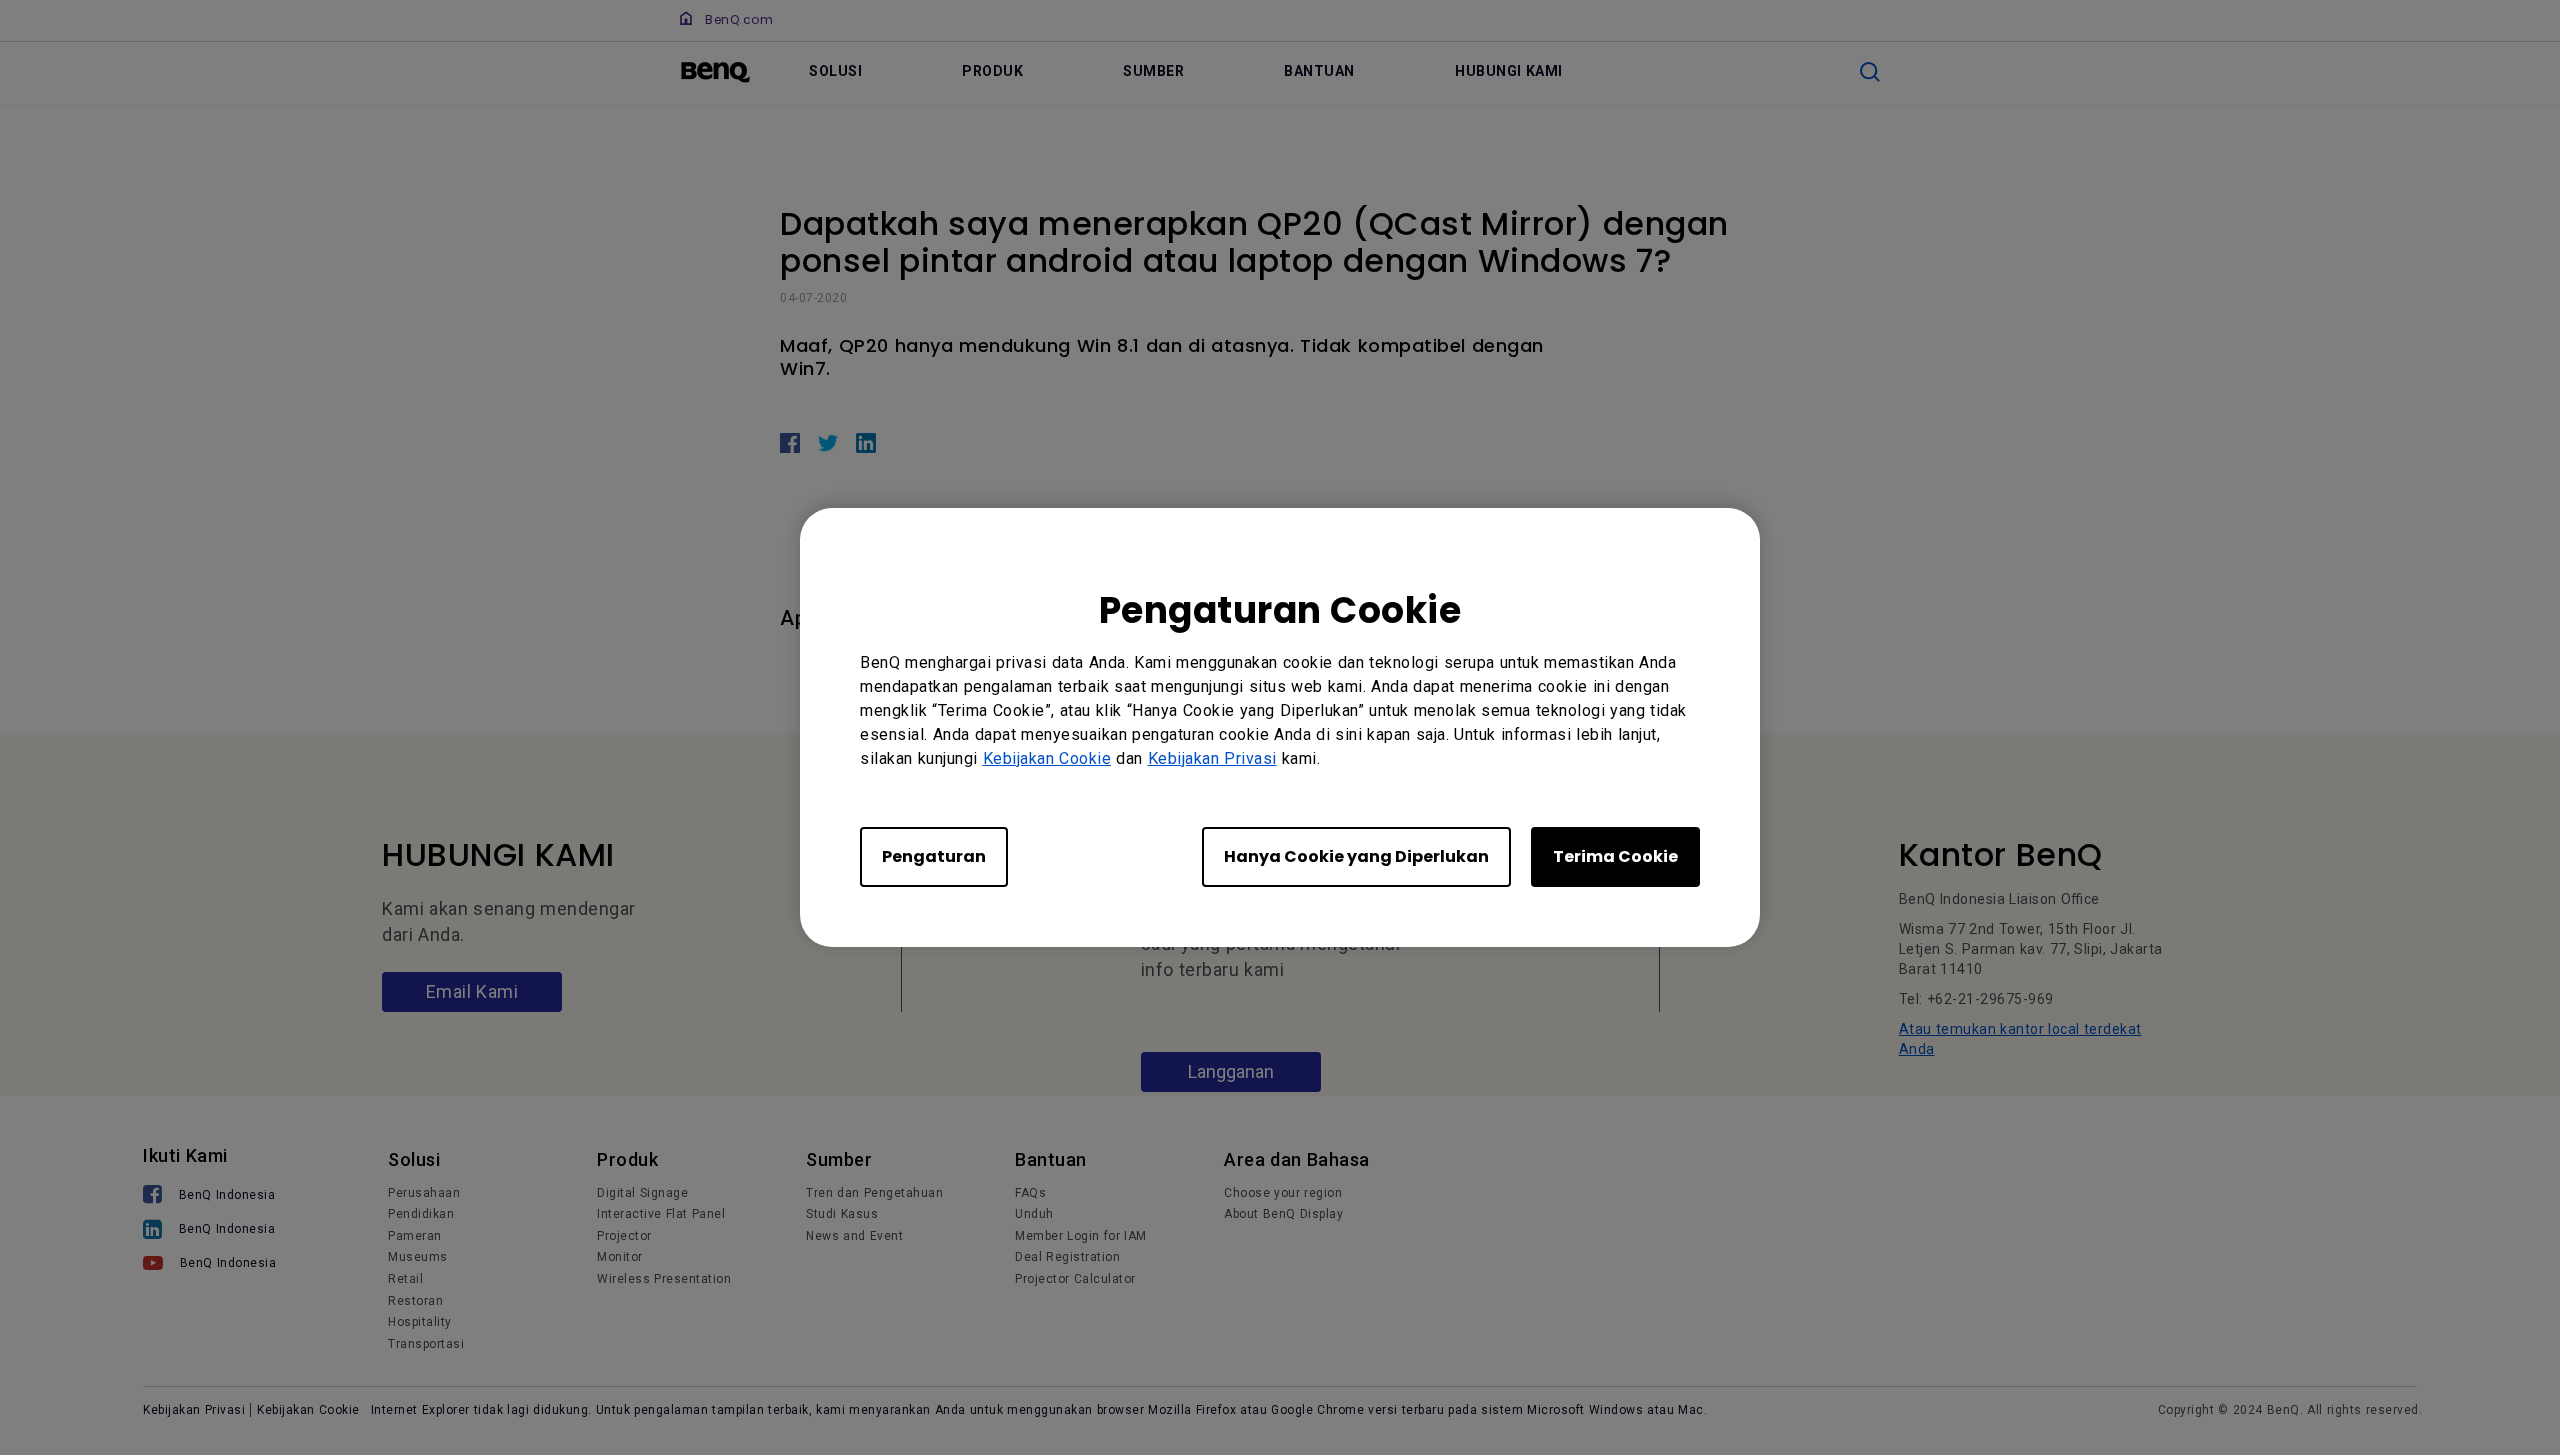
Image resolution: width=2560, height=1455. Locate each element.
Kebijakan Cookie (1047, 758)
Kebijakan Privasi (1212, 758)
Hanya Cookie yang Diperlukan (1356, 856)
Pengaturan (934, 856)
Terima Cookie (1615, 856)
